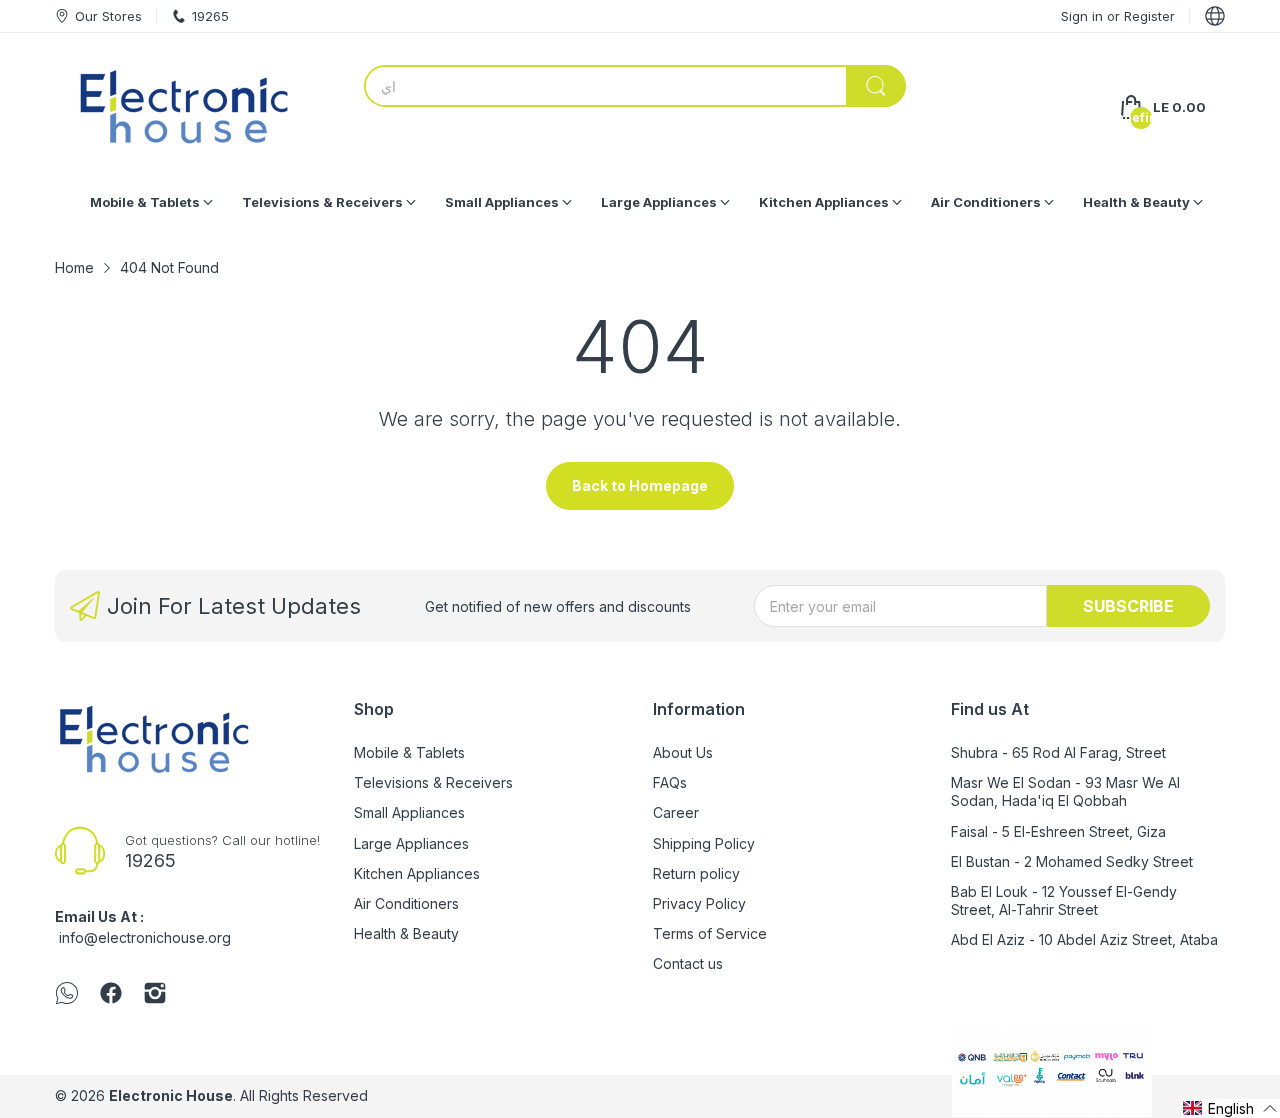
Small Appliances (409, 812)
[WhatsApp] (67, 995)
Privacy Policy (699, 903)
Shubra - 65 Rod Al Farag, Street (1058, 752)
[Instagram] (155, 995)
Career (676, 812)
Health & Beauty (406, 933)
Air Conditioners (406, 903)
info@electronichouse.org (145, 937)
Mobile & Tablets (409, 752)
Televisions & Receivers (433, 782)
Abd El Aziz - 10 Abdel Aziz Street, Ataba (1084, 939)
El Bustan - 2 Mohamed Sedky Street (1072, 861)
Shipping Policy (704, 843)
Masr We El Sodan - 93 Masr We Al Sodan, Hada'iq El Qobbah (1065, 791)
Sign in (1084, 16)
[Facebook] (111, 995)
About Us (683, 752)
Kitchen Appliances (417, 873)
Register (1149, 16)
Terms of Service (710, 933)
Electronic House (171, 1095)
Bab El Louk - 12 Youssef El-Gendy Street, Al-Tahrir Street (1064, 900)
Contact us (688, 963)
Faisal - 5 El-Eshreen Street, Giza (1058, 831)
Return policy (696, 873)
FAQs (670, 782)
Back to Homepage (640, 485)
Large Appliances (411, 843)
